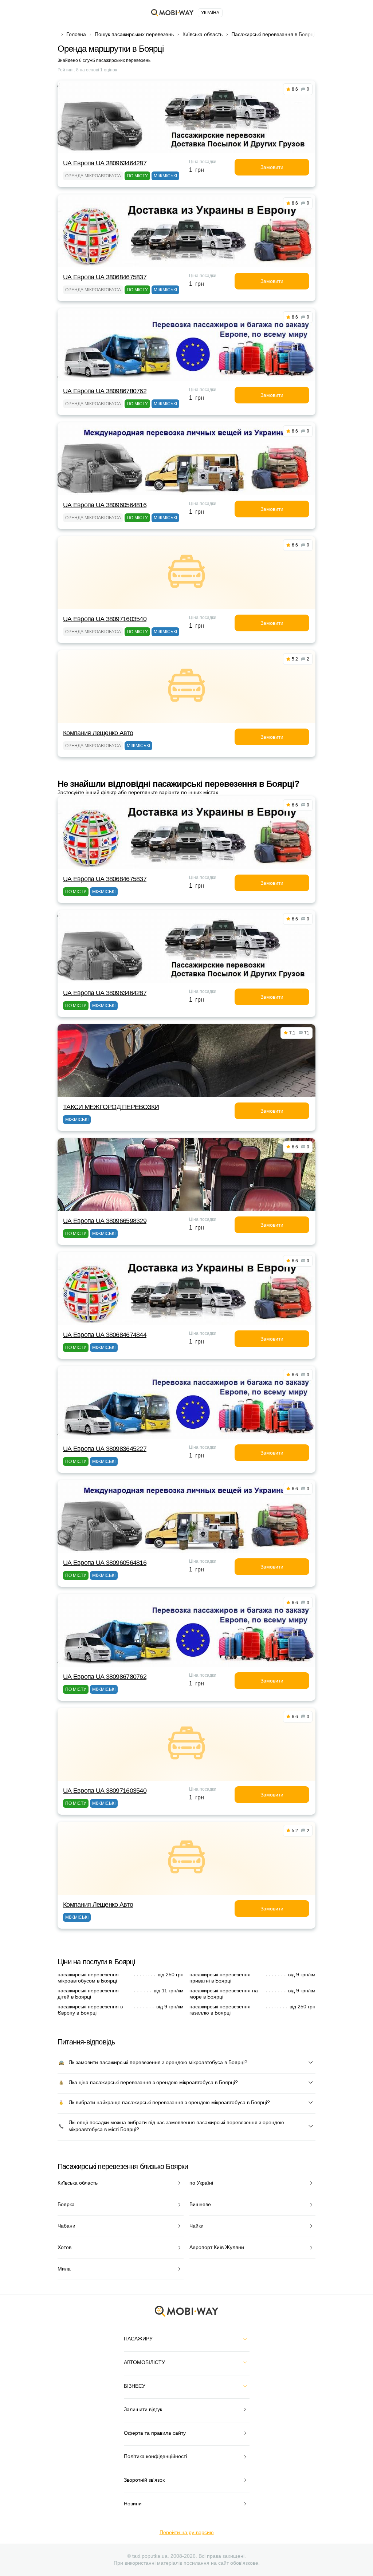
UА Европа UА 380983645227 (105, 1449)
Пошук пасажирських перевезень (134, 34)
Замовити (272, 167)
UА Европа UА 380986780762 (105, 391)
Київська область (203, 34)
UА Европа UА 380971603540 (105, 619)
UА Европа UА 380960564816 (105, 505)
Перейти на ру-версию (187, 2532)
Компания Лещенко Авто (98, 733)
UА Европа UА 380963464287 (105, 163)
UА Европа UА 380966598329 (105, 1221)
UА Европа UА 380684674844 (105, 1335)
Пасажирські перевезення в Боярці (273, 34)
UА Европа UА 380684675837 (105, 277)
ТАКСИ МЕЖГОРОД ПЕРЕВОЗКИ (111, 1107)
